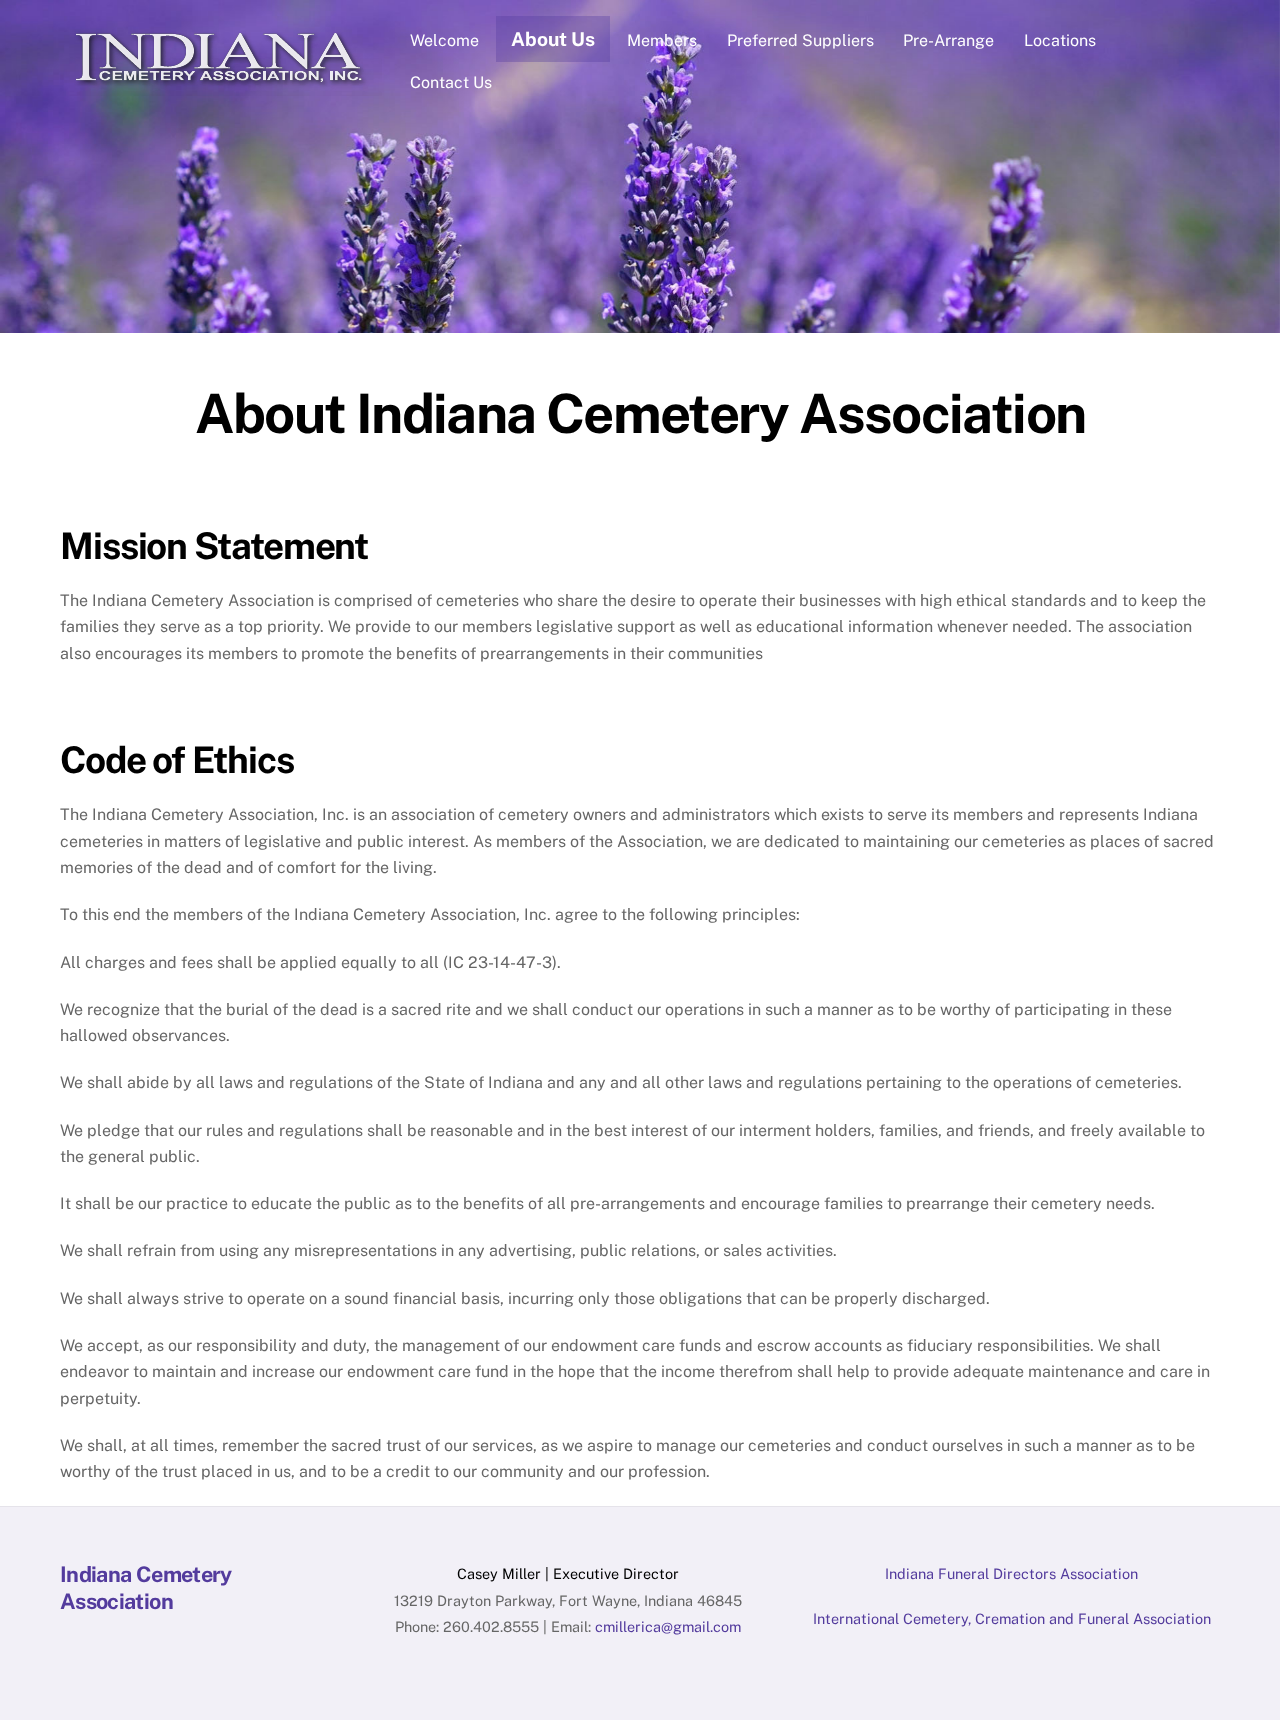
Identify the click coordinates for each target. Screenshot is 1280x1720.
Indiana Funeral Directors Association (1011, 1573)
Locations (1060, 40)
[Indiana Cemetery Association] (221, 86)
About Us (553, 39)
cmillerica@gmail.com (668, 1626)
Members (662, 40)
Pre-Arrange (948, 40)
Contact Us (451, 82)
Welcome (444, 40)
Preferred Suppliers (800, 40)
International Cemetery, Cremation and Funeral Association (1012, 1618)
